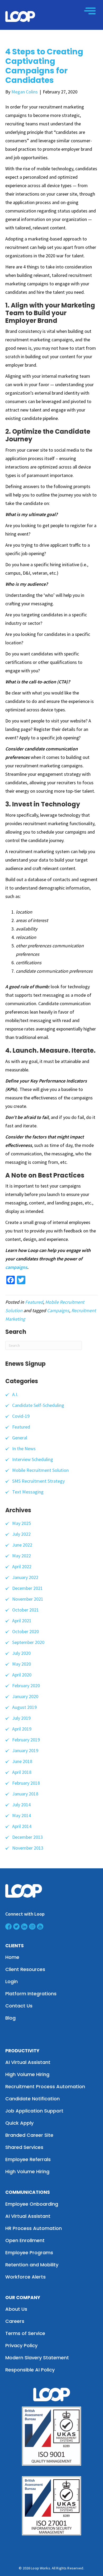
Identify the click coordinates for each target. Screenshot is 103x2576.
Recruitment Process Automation (45, 2086)
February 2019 (26, 1740)
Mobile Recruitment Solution (40, 1470)
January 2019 (25, 1750)
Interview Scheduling (33, 1459)
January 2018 (25, 1794)
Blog (10, 2018)
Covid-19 (21, 1416)
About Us (16, 2309)
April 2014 (22, 1826)
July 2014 (21, 1805)
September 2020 (28, 1642)
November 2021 (28, 1599)
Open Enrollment (25, 2240)
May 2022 (22, 1556)
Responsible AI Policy (30, 2370)
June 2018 (22, 1761)
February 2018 (26, 1783)
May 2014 (22, 1815)
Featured (34, 1302)
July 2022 (21, 1534)
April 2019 (22, 1729)
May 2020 (22, 1664)
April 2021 (22, 1621)
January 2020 (25, 1696)
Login (11, 1981)
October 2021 (25, 1610)
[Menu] (90, 11)
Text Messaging (28, 1492)
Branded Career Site (29, 2135)
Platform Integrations (31, 1994)
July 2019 (21, 1718)
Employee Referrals (28, 2159)
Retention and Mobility (32, 2265)
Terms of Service (25, 2333)
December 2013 (27, 1837)
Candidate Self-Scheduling (38, 1405)
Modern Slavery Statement (37, 2358)
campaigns (16, 1267)
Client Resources (25, 1969)
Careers (15, 2321)
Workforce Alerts (25, 2277)
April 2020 (22, 1675)
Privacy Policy (21, 2345)
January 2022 (25, 1577)
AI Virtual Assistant (28, 2062)
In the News (24, 1448)
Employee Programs (29, 2253)
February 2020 (26, 1686)
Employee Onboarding (32, 2204)
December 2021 (27, 1588)
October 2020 (25, 1631)
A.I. (15, 1394)
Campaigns (58, 1310)
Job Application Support (34, 2111)
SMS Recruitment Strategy (38, 1481)
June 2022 (22, 1545)
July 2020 (21, 1653)
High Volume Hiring (27, 2074)
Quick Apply (19, 2123)
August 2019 (24, 1707)
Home (12, 1957)
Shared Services (24, 2147)
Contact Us (19, 2006)
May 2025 (22, 1523)
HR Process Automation (34, 2228)
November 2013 (28, 1848)
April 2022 (22, 1566)
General (20, 1438)
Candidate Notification (32, 2099)
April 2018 (22, 1772)
